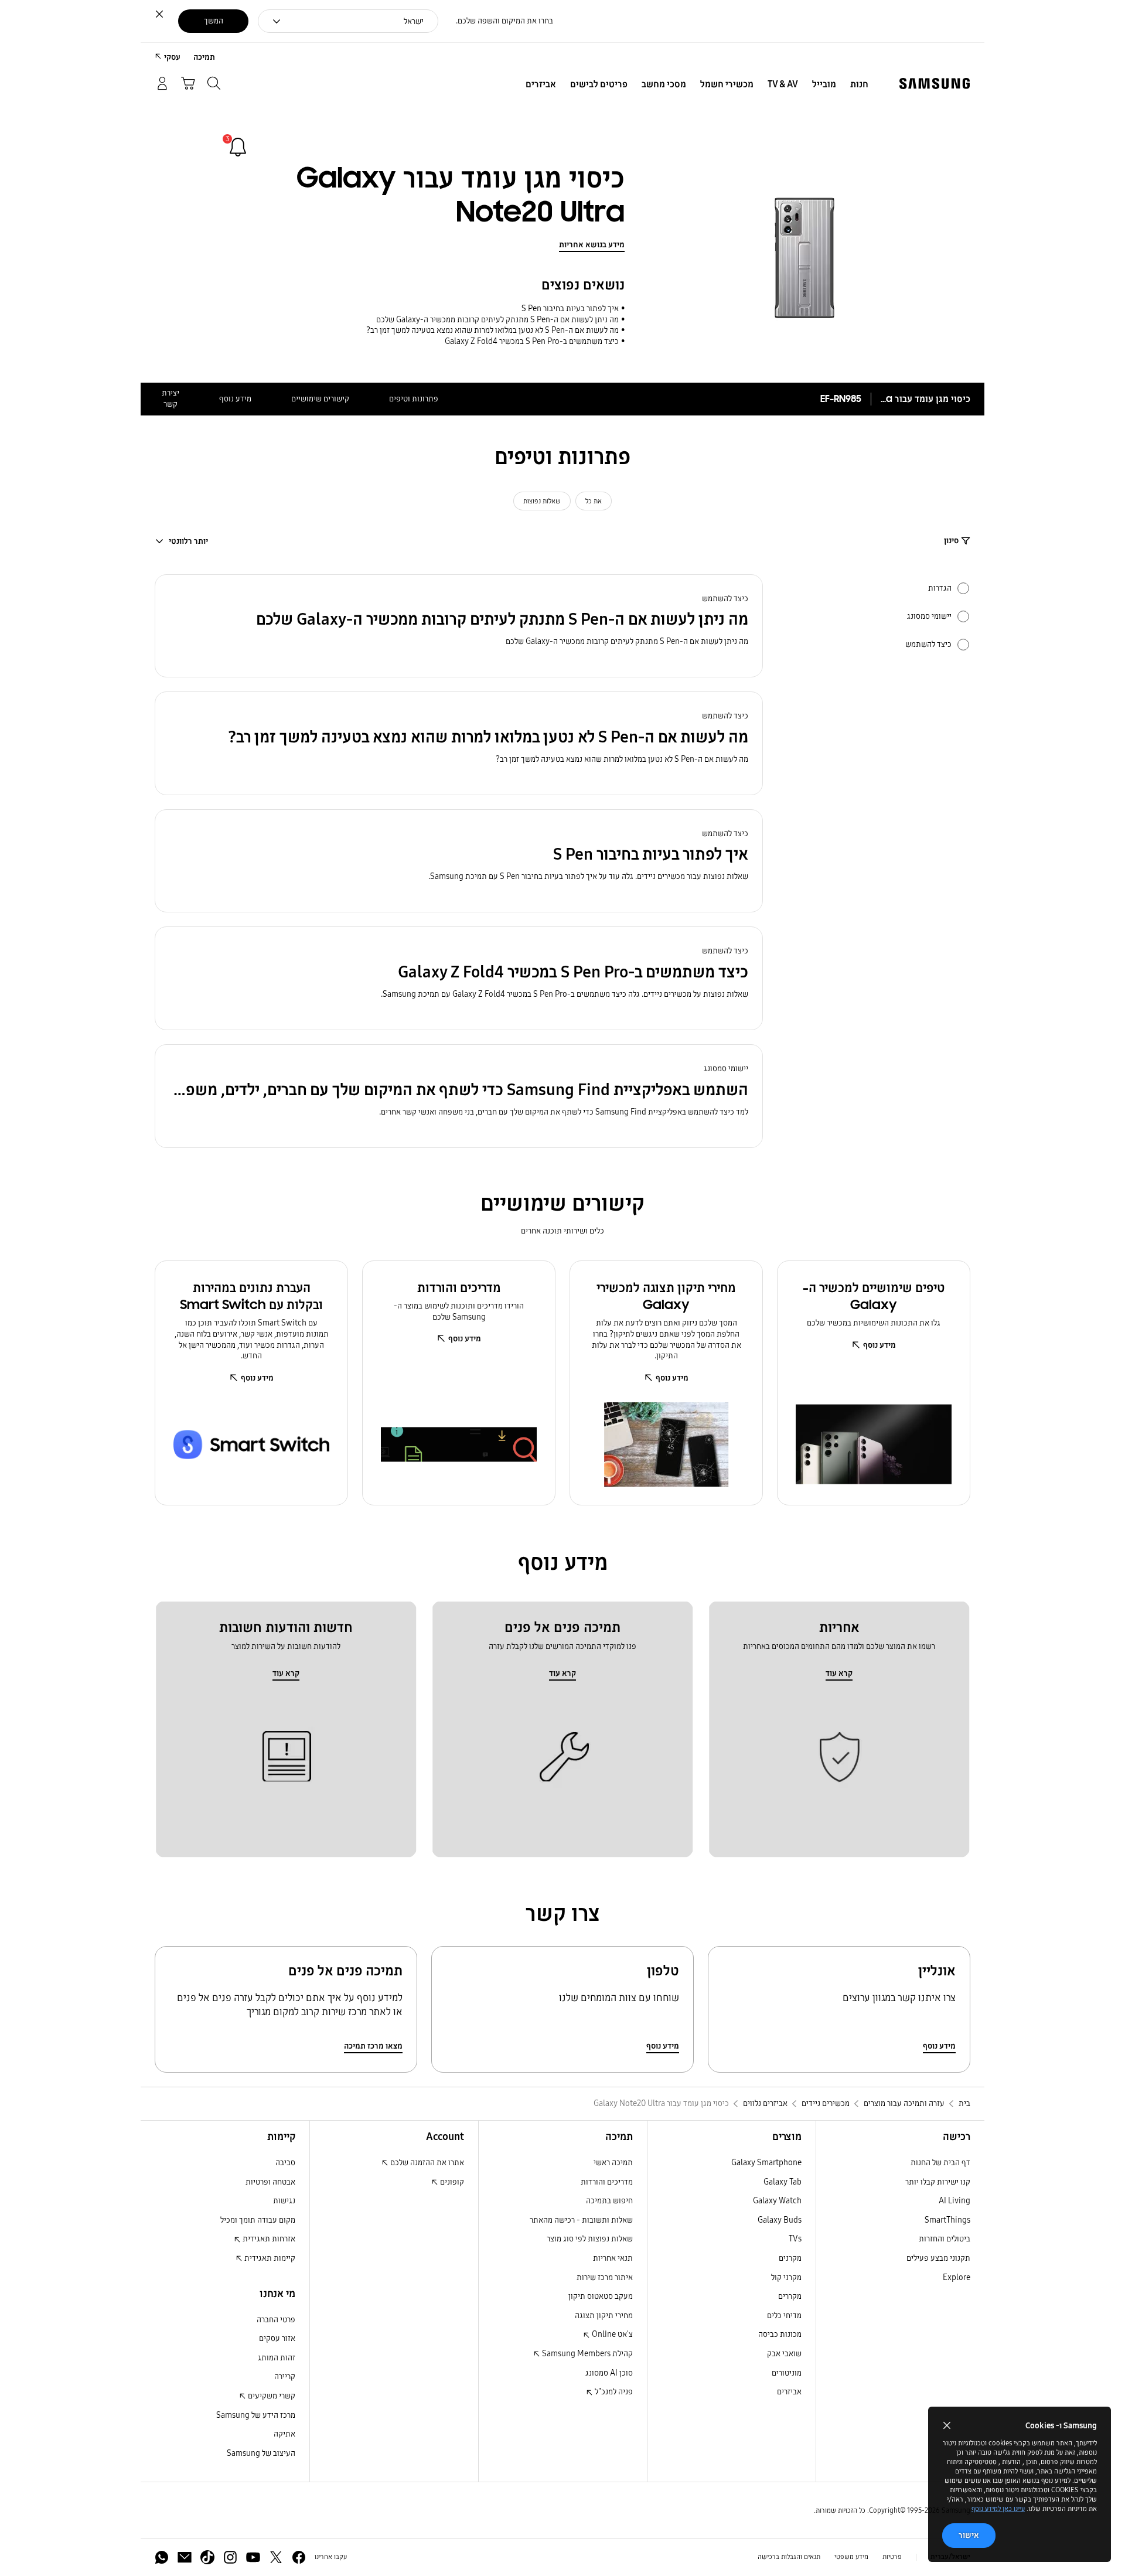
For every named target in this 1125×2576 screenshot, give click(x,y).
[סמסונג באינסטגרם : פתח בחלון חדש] (230, 2557)
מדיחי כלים (784, 2316)
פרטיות (892, 2557)
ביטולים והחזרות (945, 2239)
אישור (969, 2535)
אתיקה (284, 2434)
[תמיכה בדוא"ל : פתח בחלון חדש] (185, 2557)
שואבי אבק (784, 2354)
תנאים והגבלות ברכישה (789, 2557)
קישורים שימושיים (320, 399)
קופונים (451, 2182)
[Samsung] (935, 84)
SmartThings (947, 2220)
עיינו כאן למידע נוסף (998, 2509)
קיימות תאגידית (269, 2258)
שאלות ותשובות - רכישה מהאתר (581, 2220)
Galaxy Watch (777, 2201)
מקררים (790, 2296)
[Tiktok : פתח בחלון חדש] (207, 2557)
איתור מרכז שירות (605, 2277)
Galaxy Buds (780, 2220)
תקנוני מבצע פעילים (938, 2258)
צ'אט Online (611, 2334)
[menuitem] (859, 84)
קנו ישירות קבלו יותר (938, 2182)
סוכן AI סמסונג (609, 2373)
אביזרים (789, 2392)
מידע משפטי (851, 2557)
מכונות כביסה (780, 2334)
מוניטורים (787, 2373)
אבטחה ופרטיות (270, 2182)
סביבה (285, 2163)
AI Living (954, 2201)
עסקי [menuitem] (172, 57)
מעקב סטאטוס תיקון (601, 2296)
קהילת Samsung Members (587, 2354)
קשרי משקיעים (271, 2396)
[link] (238, 147)
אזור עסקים (277, 2338)
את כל (594, 501)
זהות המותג (277, 2358)
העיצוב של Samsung (261, 2453)
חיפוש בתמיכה (609, 2201)
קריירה (285, 2376)
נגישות (284, 2201)
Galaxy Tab (783, 2182)
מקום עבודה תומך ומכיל (258, 2220)
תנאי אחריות (613, 2258)
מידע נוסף (235, 399)
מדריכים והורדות (607, 2182)
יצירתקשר (171, 398)
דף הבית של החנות (940, 2163)
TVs (795, 2239)
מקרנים (790, 2258)
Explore (957, 2277)
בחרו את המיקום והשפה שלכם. (504, 21)
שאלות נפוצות (542, 501)
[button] (459, 626)
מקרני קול (786, 2277)
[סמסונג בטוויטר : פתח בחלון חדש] (276, 2557)
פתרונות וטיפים (414, 399)
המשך (214, 21)
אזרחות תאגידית (268, 2239)
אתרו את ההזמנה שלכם (426, 2163)
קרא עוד (839, 1673)
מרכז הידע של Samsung (256, 2415)
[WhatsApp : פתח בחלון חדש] (162, 2557)
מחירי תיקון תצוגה (604, 2316)
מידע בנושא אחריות (592, 245)
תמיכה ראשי (613, 2163)
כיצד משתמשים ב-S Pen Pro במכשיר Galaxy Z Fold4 (532, 341)
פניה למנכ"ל (613, 2392)
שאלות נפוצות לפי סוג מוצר (590, 2239)
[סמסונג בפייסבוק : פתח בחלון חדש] (299, 2557)
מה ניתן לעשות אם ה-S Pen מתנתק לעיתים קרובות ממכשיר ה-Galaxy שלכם (497, 320)
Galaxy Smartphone (766, 2163)
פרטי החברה (276, 2320)
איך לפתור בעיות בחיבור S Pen (570, 309)
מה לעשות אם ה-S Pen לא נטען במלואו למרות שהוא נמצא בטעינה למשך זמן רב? (492, 330)
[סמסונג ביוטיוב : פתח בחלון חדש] (253, 2557)
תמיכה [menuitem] (204, 57)
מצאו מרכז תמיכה (373, 2046)
